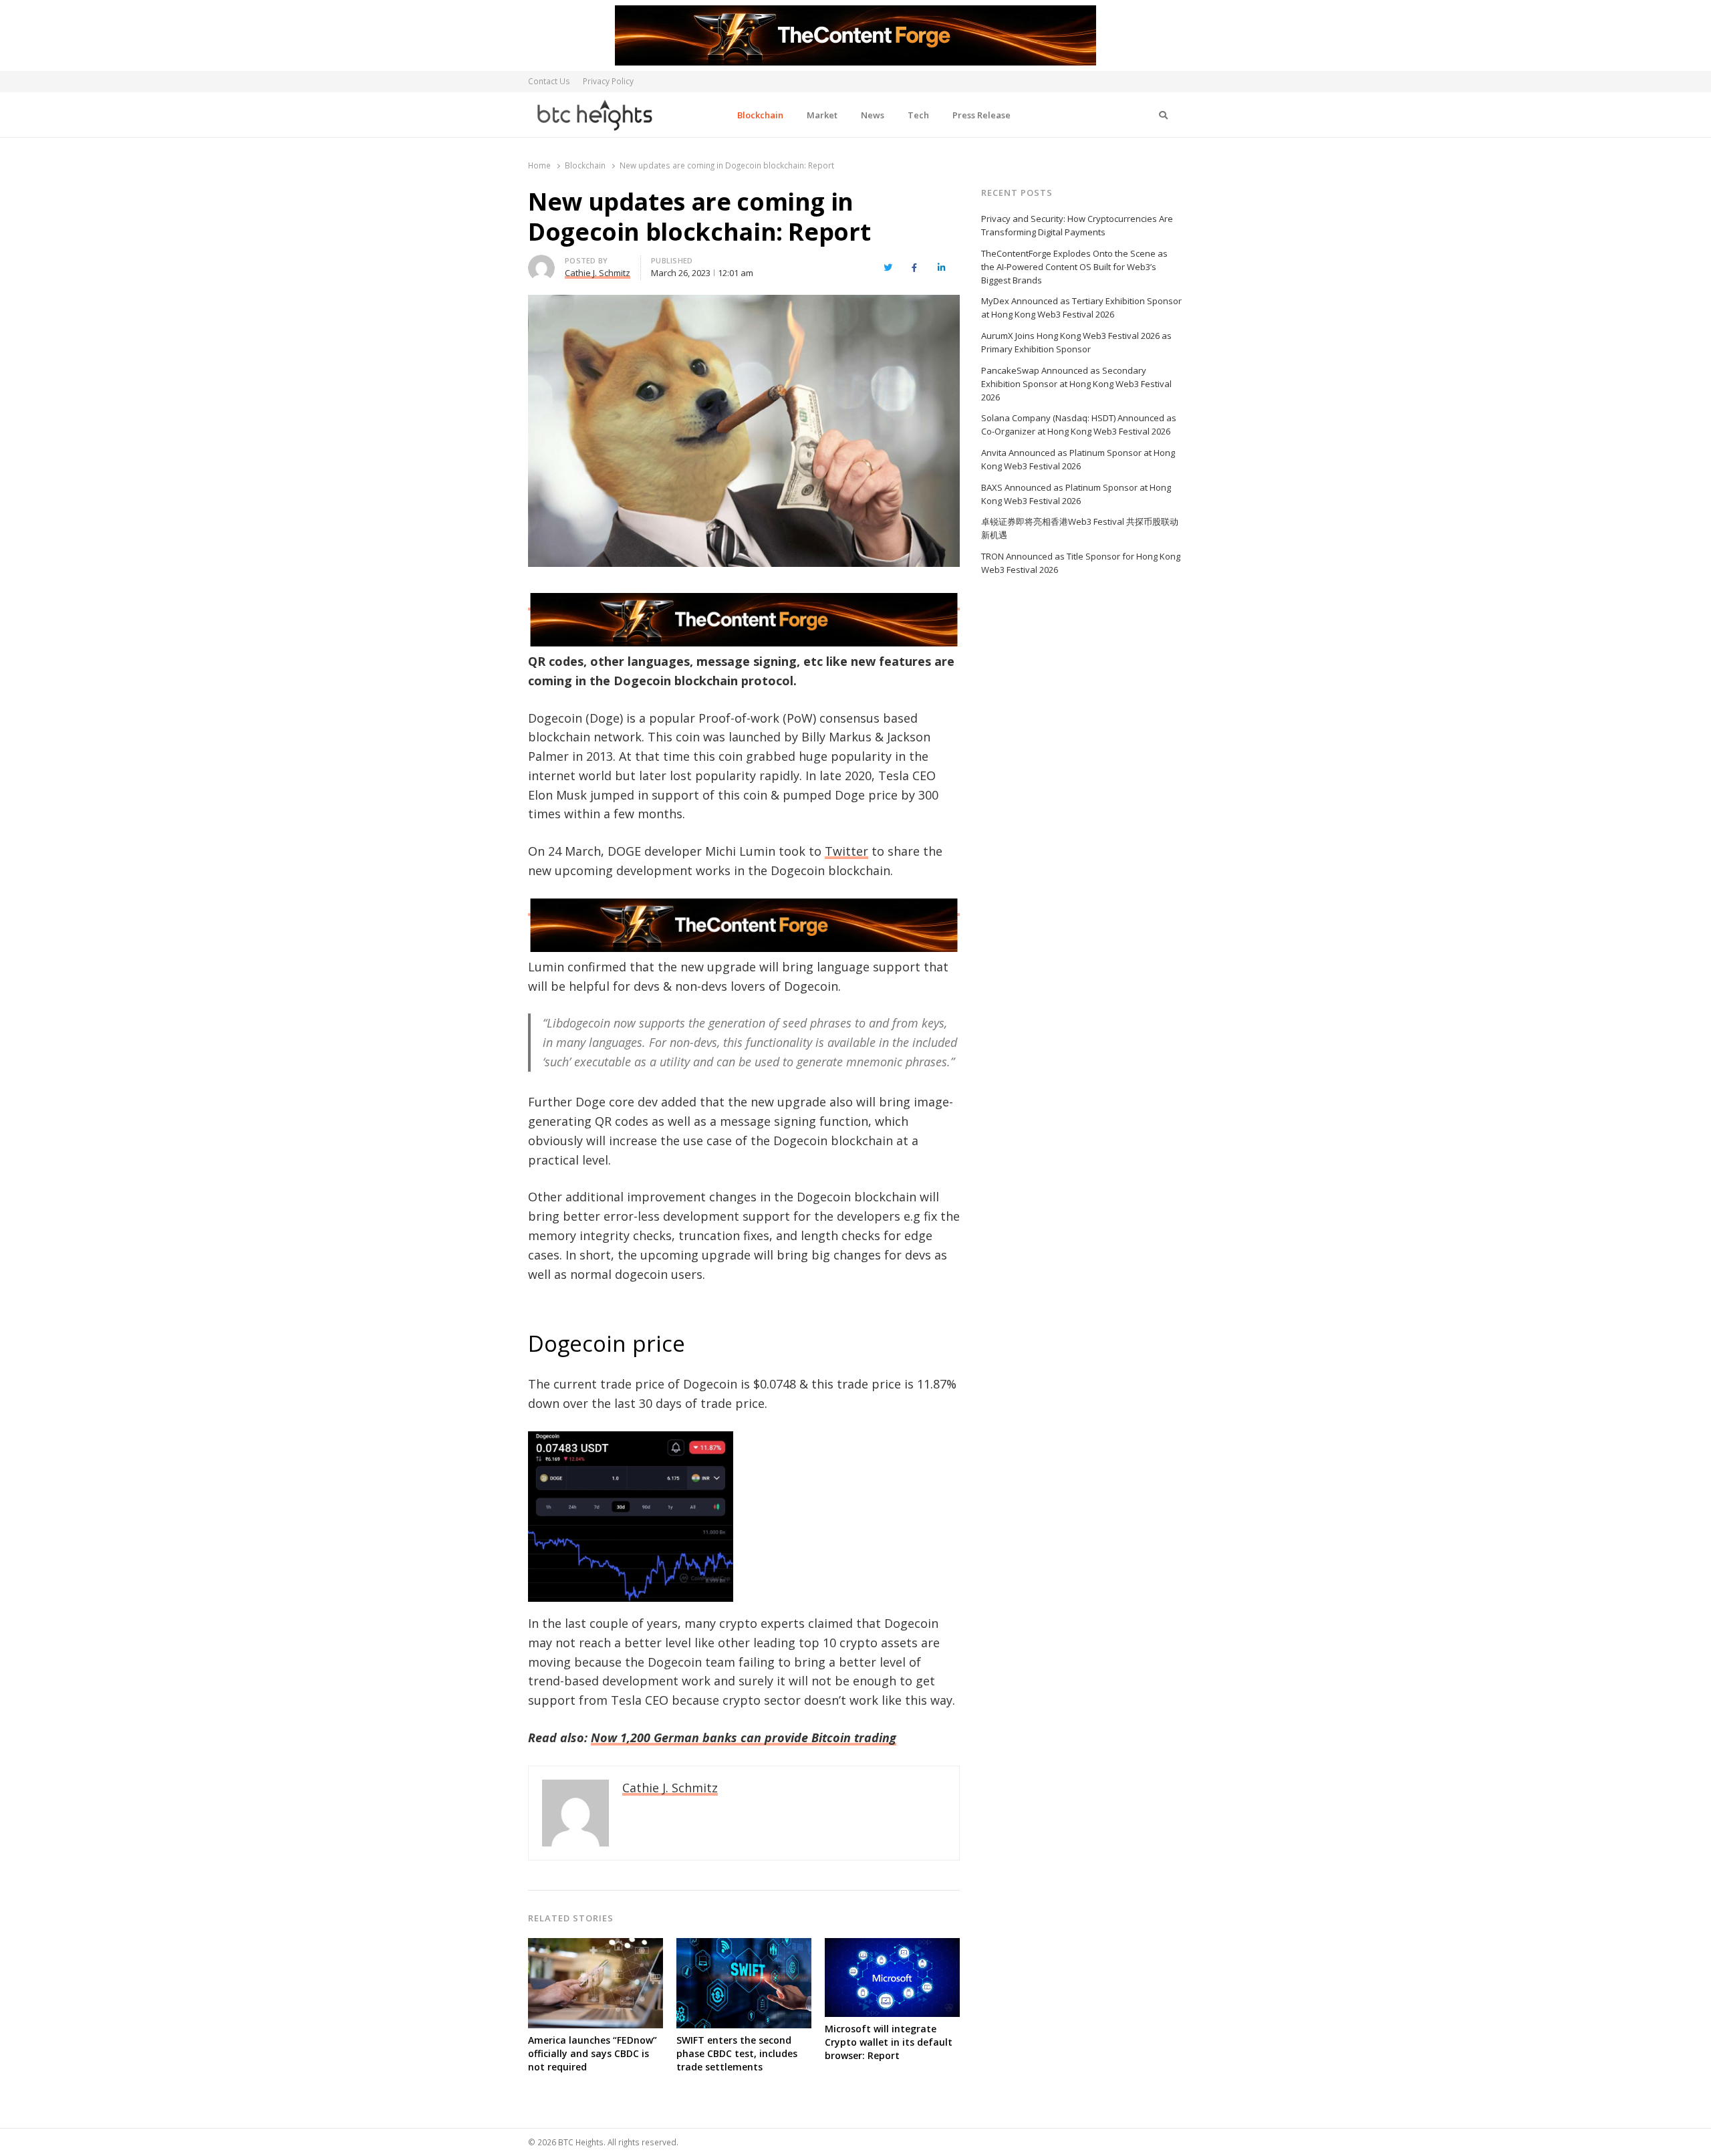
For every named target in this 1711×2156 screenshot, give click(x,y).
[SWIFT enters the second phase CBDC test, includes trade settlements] (744, 1946)
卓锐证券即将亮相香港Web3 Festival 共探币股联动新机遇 (1080, 528)
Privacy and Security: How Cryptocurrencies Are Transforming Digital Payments (1077, 225)
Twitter (846, 851)
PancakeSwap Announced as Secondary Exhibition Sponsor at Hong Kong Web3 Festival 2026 (1076, 384)
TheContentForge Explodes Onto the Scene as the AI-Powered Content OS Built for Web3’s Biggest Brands (1074, 267)
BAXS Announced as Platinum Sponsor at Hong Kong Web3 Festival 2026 (1076, 494)
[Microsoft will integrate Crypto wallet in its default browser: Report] (892, 1946)
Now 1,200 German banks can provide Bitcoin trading (744, 1738)
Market (822, 115)
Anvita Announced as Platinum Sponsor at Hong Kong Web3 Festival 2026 (1078, 459)
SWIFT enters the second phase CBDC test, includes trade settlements (737, 2053)
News (873, 115)
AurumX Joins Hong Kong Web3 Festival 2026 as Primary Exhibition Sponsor (1076, 342)
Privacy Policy (608, 81)
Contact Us (549, 81)
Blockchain (760, 115)
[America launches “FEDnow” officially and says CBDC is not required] (596, 1946)
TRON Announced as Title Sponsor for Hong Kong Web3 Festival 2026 (1081, 563)
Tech (918, 115)
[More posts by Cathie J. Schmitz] (541, 263)
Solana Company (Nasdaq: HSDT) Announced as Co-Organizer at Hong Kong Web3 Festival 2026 (1079, 425)
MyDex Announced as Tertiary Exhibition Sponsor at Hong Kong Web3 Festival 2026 (1081, 308)
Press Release (981, 115)
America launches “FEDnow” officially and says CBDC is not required (593, 2053)
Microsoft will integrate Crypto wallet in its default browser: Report (889, 2042)
